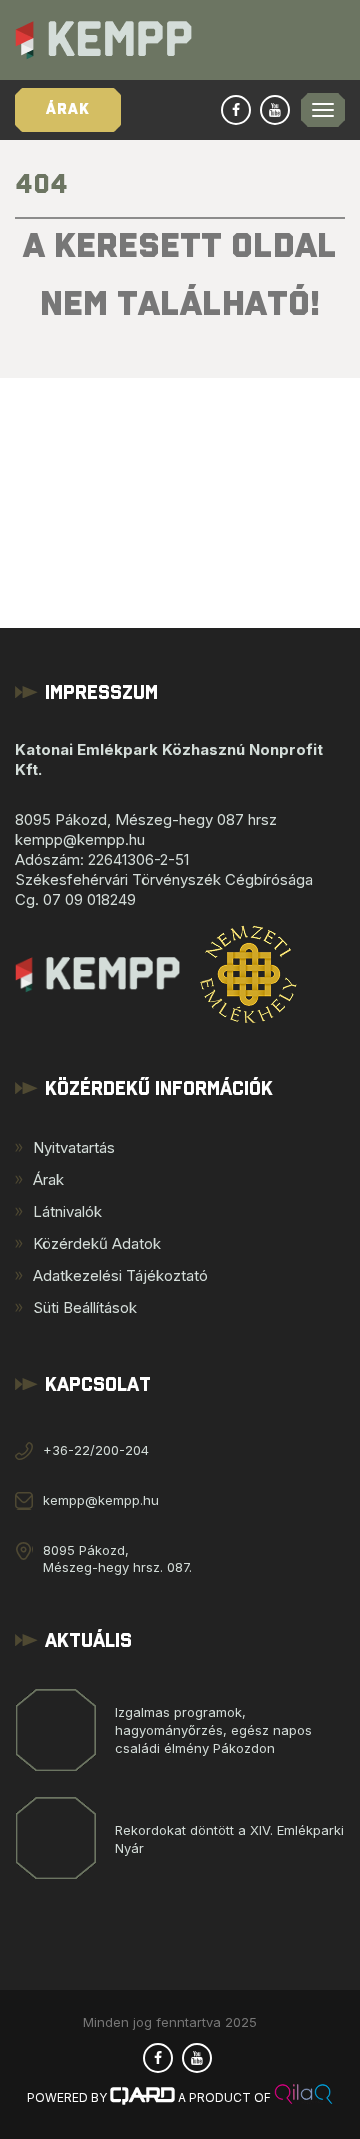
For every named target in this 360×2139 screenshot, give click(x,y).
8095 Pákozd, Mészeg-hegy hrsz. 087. (117, 1558)
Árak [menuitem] (48, 1179)
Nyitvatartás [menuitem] (74, 1147)
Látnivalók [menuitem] (67, 1211)
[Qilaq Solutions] (303, 2097)
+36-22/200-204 (96, 1450)
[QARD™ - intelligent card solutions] (142, 2097)
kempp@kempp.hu (101, 1500)
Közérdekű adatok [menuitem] (97, 1243)
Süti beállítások (85, 1307)
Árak (68, 109)
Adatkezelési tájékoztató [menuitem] (120, 1275)
